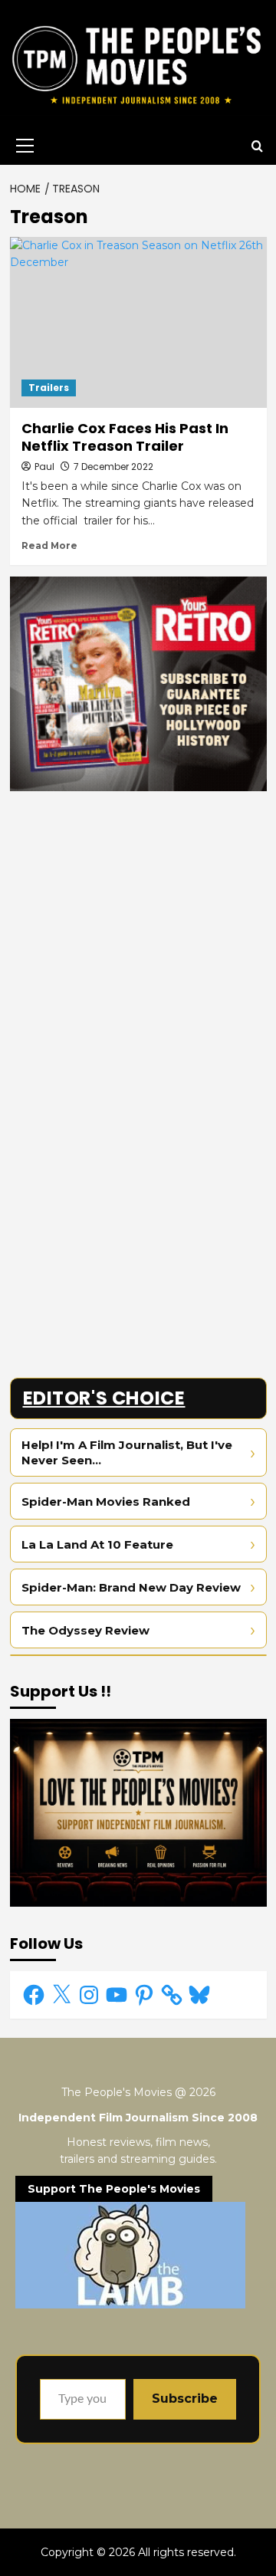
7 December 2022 (113, 467)
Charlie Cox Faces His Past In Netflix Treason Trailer (125, 437)
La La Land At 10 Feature (97, 1544)
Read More (49, 545)
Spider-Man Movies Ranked (106, 1502)
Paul (44, 467)
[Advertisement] (138, 941)
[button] (22, 146)
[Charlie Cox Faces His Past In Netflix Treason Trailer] (138, 322)
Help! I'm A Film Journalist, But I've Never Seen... (127, 1452)
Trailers (49, 388)
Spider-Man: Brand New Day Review (131, 1587)
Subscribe (185, 2399)
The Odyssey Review (85, 1630)
